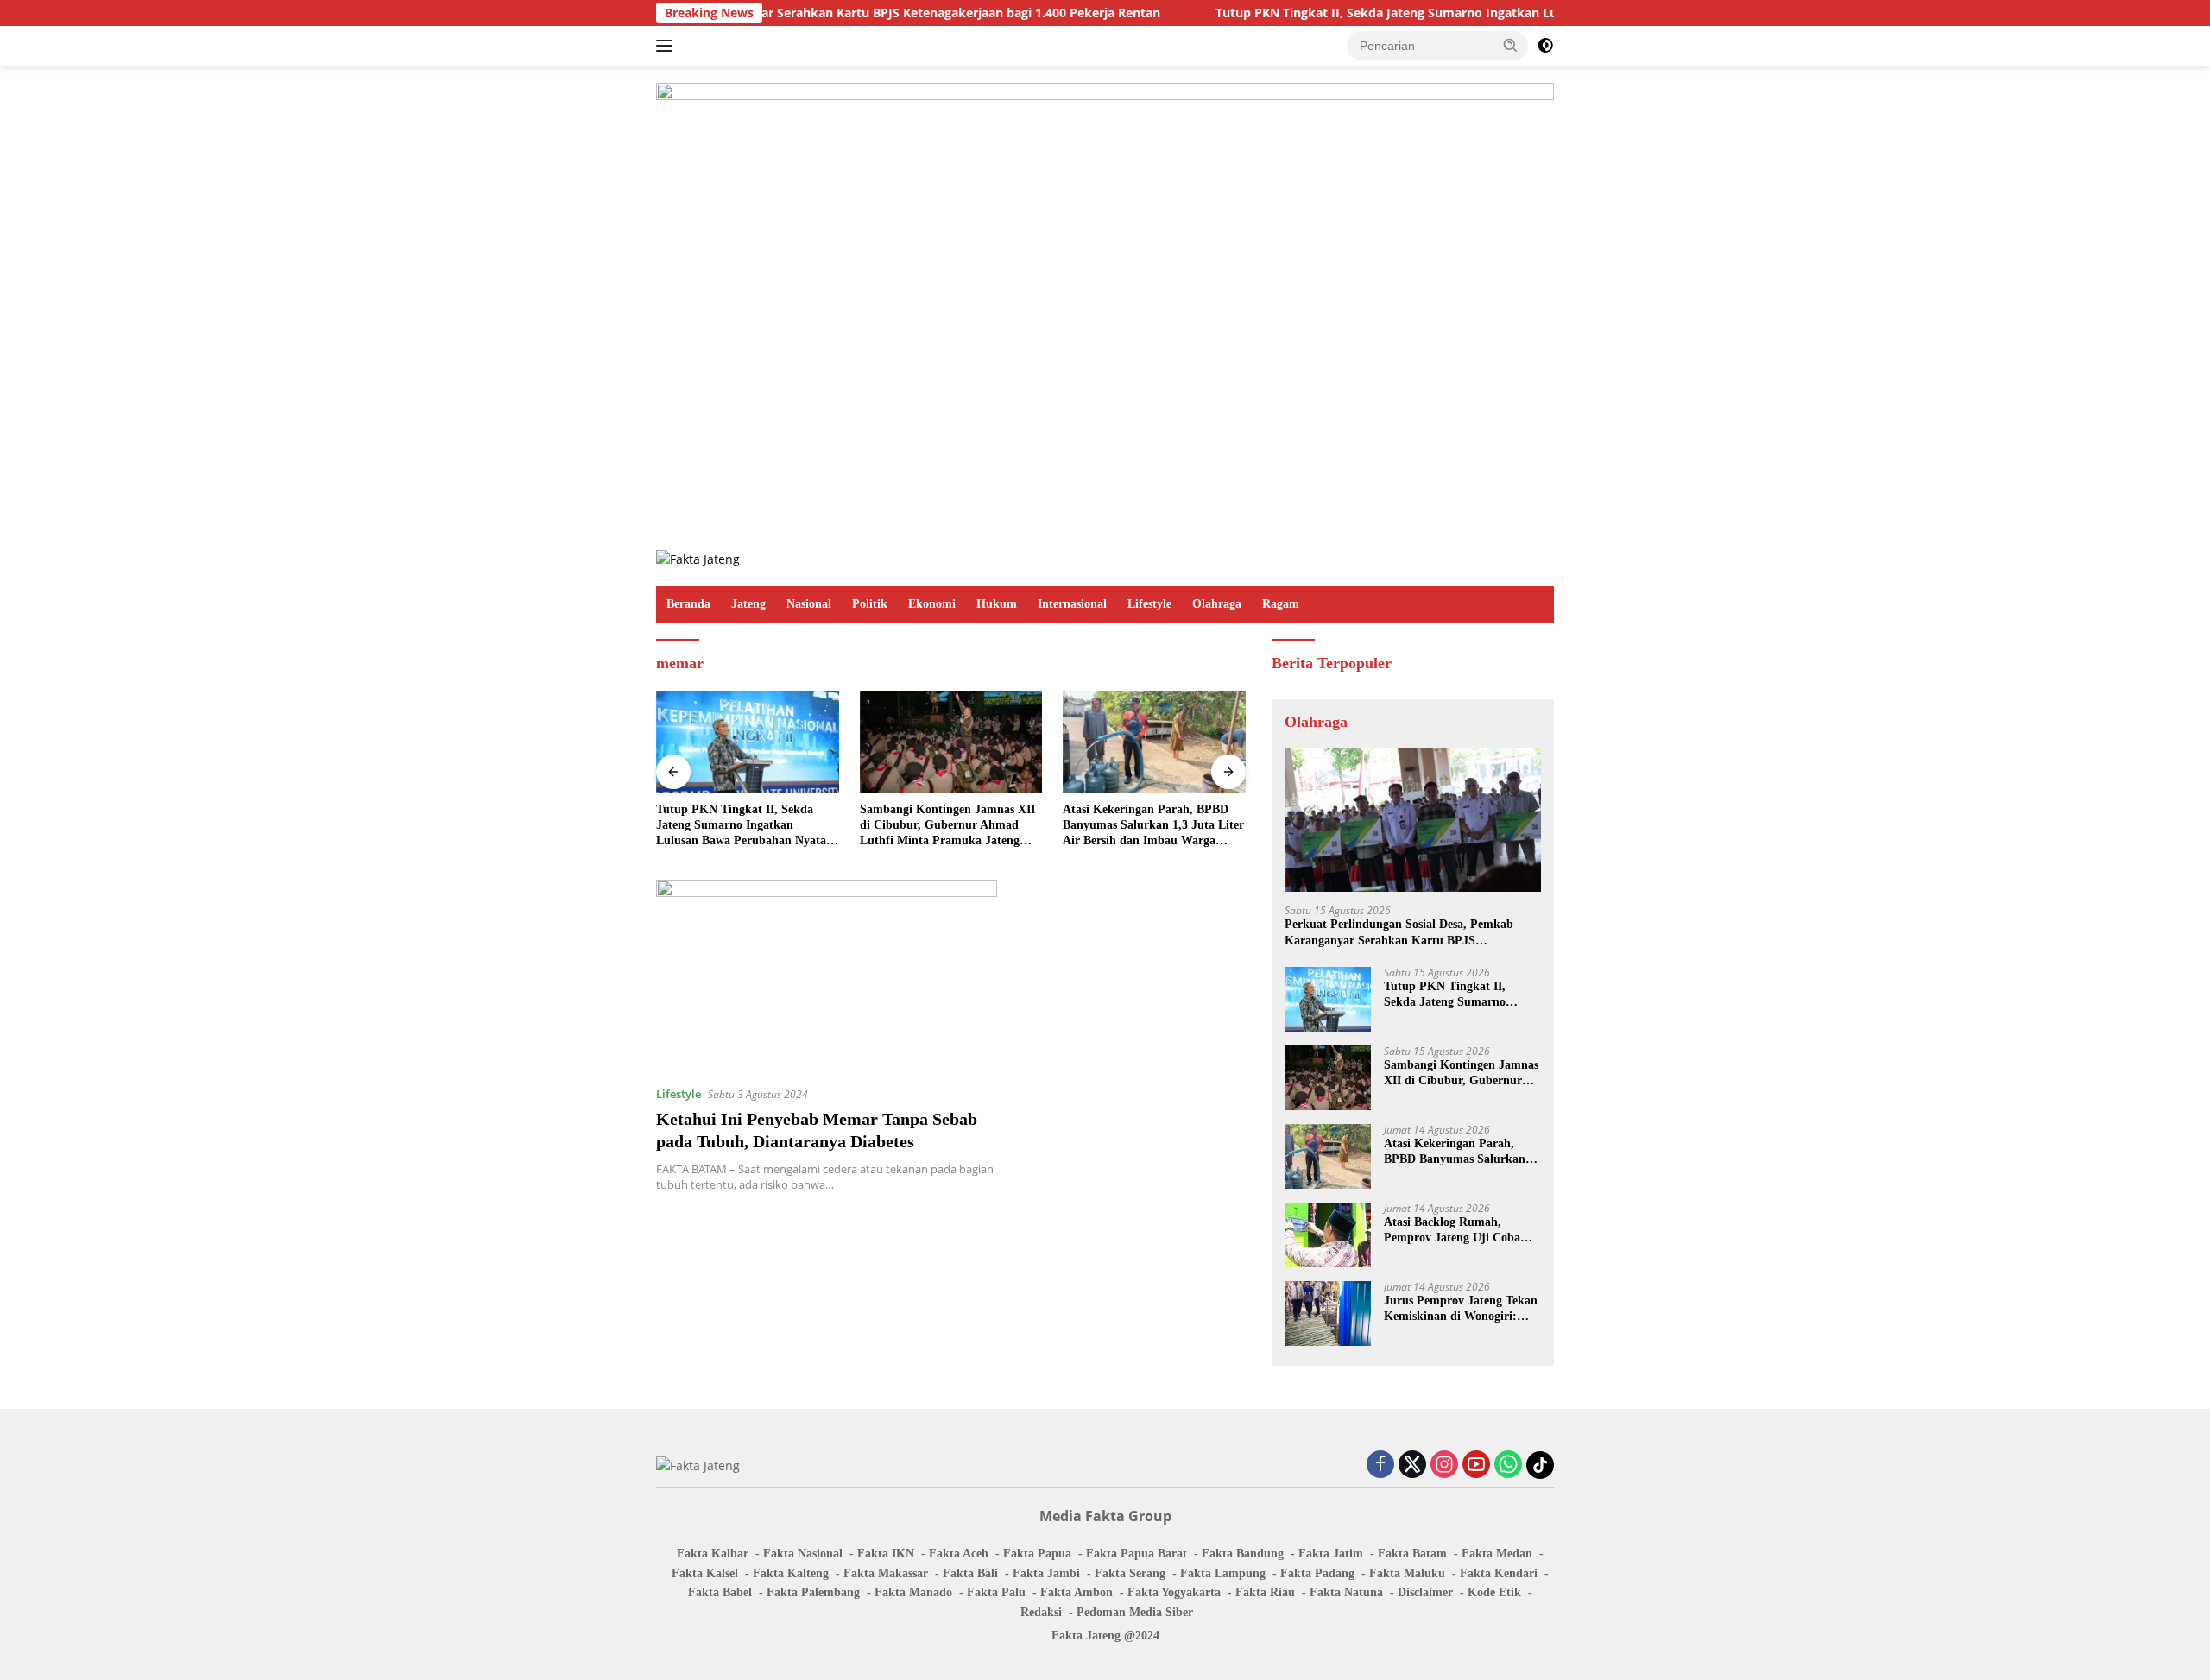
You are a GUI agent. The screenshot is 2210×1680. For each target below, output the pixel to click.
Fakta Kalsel (705, 1573)
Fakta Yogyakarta (1174, 1592)
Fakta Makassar (886, 1573)
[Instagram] (1444, 1465)
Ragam (1281, 604)
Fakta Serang (1130, 1573)
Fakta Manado (913, 1592)
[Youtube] (1476, 1465)
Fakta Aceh (959, 1554)
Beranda (688, 604)
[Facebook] (1380, 1465)
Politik (870, 604)
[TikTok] (1540, 1465)
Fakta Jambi (1046, 1573)
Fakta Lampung (1223, 1573)
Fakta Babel (720, 1592)
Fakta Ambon (1077, 1592)
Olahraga (1217, 604)
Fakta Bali (970, 1573)
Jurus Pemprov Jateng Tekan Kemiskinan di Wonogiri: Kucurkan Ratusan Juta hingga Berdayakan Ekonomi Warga (1461, 1309)
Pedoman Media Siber (1135, 1612)
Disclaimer (1425, 1592)
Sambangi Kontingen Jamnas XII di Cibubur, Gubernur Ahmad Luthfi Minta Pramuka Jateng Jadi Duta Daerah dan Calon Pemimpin (947, 826)
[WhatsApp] (1508, 1465)
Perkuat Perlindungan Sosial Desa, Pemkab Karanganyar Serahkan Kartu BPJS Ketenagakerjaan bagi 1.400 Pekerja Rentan (1401, 933)
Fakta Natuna (1346, 1592)
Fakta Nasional (803, 1554)
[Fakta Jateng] (698, 558)
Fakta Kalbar (713, 1554)
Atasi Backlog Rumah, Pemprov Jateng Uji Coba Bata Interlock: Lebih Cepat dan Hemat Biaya (1458, 1231)
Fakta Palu (996, 1592)
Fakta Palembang (813, 1592)
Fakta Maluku (1407, 1573)
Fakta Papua (1037, 1554)
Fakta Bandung (1243, 1554)
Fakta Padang (1317, 1573)
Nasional (809, 604)
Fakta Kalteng (791, 1573)
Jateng (748, 604)
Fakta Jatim (1331, 1554)
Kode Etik (1494, 1592)
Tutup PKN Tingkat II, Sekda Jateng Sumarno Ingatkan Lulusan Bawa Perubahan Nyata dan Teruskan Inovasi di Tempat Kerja (1504, 13)
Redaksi (1041, 1612)
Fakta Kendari (1499, 1573)
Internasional (1072, 604)
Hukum (997, 604)
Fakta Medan (1497, 1554)
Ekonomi (932, 604)
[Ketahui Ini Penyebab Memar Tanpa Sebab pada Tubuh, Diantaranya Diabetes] (827, 976)
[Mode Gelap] (1545, 46)
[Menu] (668, 46)
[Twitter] (1412, 1465)
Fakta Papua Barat (1137, 1554)
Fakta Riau (1265, 1592)
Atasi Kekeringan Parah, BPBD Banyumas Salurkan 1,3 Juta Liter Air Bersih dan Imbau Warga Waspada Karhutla (1153, 826)
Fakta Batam (1412, 1554)
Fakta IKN (886, 1554)
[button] (1511, 45)
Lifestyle (1149, 604)
